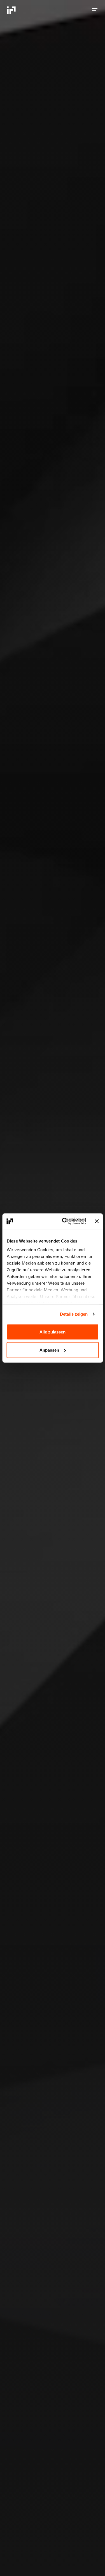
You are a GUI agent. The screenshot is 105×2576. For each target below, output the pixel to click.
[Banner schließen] (97, 1221)
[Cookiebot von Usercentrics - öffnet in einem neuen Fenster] (64, 1221)
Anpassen (49, 1350)
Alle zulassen (53, 1332)
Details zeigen (74, 1314)
